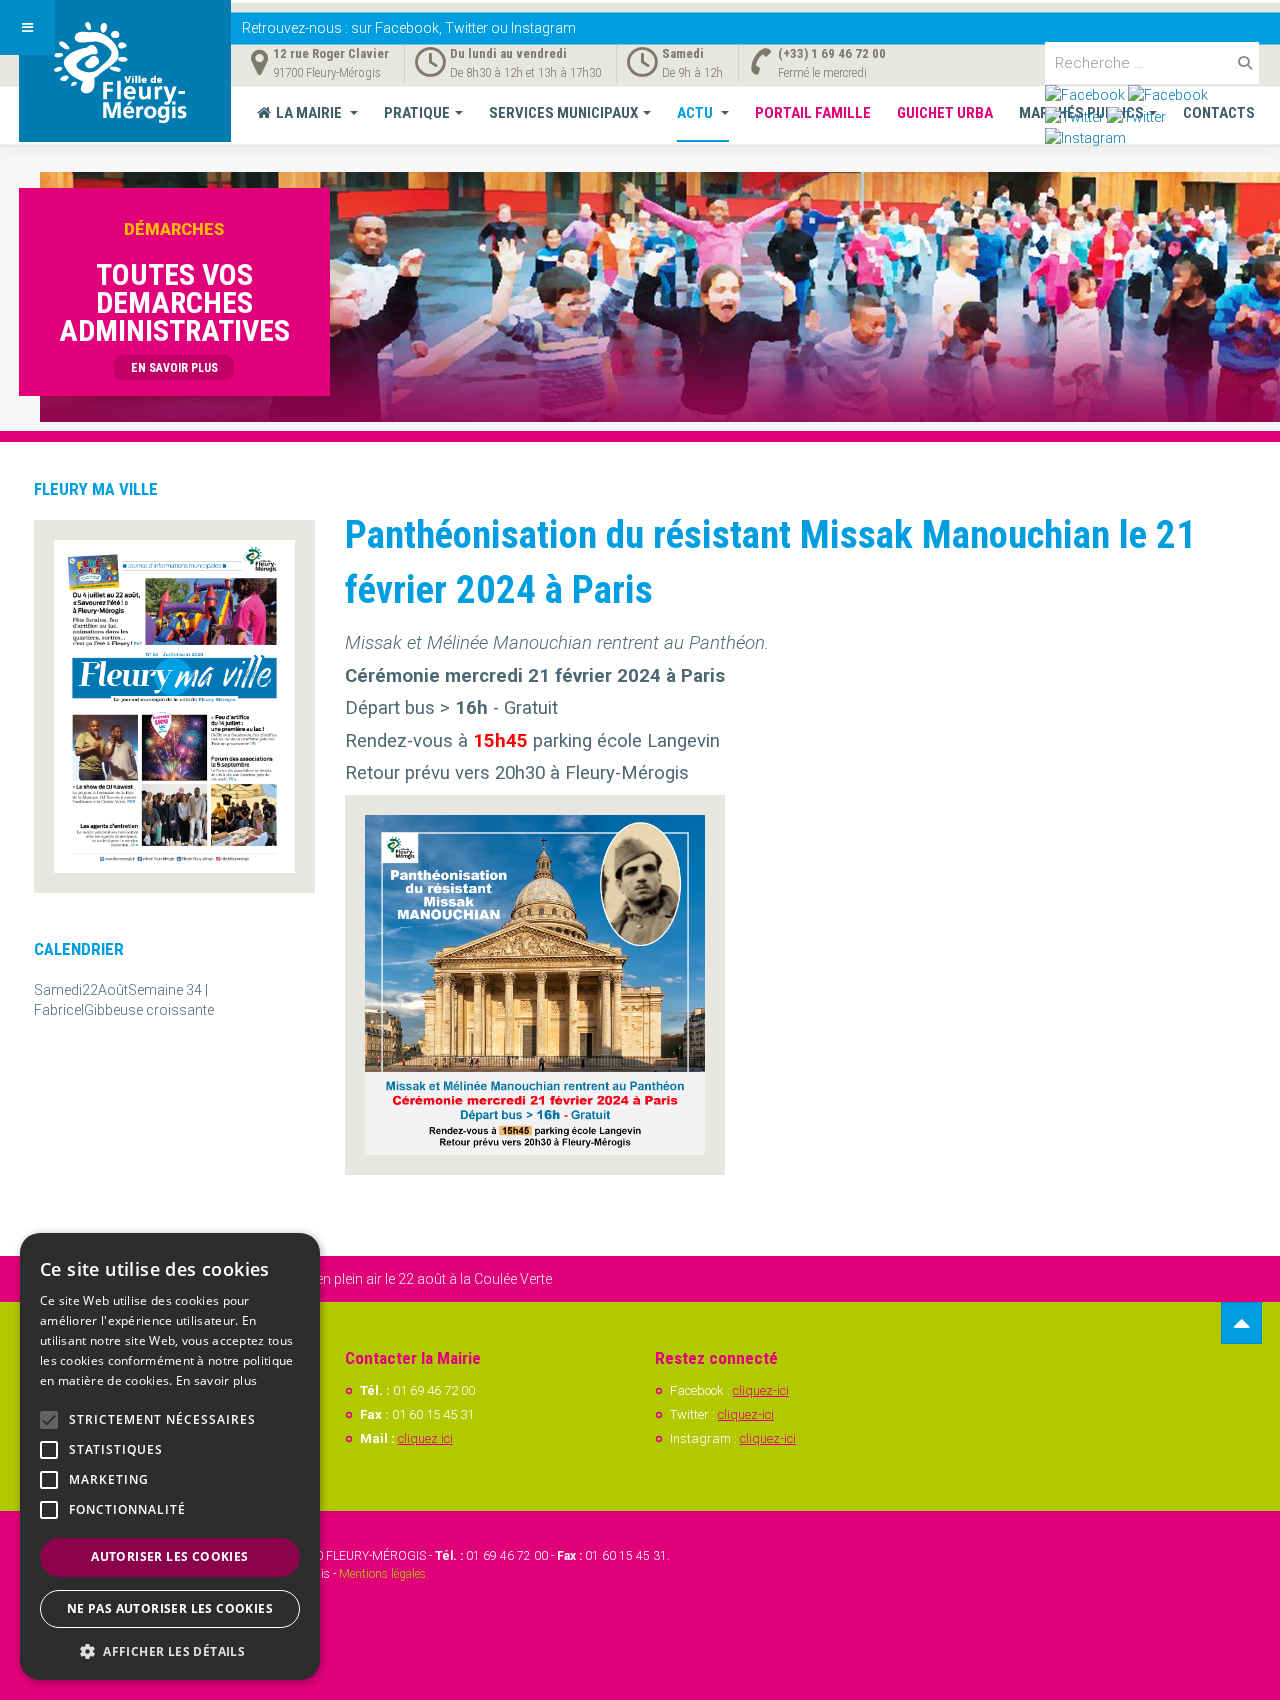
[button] (170, 1650)
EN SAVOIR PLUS (174, 368)
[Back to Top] (1241, 1323)
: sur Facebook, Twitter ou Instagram (409, 28)
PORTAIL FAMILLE (813, 113)
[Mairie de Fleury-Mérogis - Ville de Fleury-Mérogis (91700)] (125, 71)
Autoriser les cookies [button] (169, 1556)
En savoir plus (216, 1380)
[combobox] (1152, 63)
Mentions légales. (384, 1574)
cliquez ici (425, 1438)
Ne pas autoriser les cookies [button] (170, 1608)
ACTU (696, 113)
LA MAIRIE (310, 113)
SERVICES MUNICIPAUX (563, 113)
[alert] (170, 1456)
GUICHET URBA (945, 113)
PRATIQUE (417, 113)
